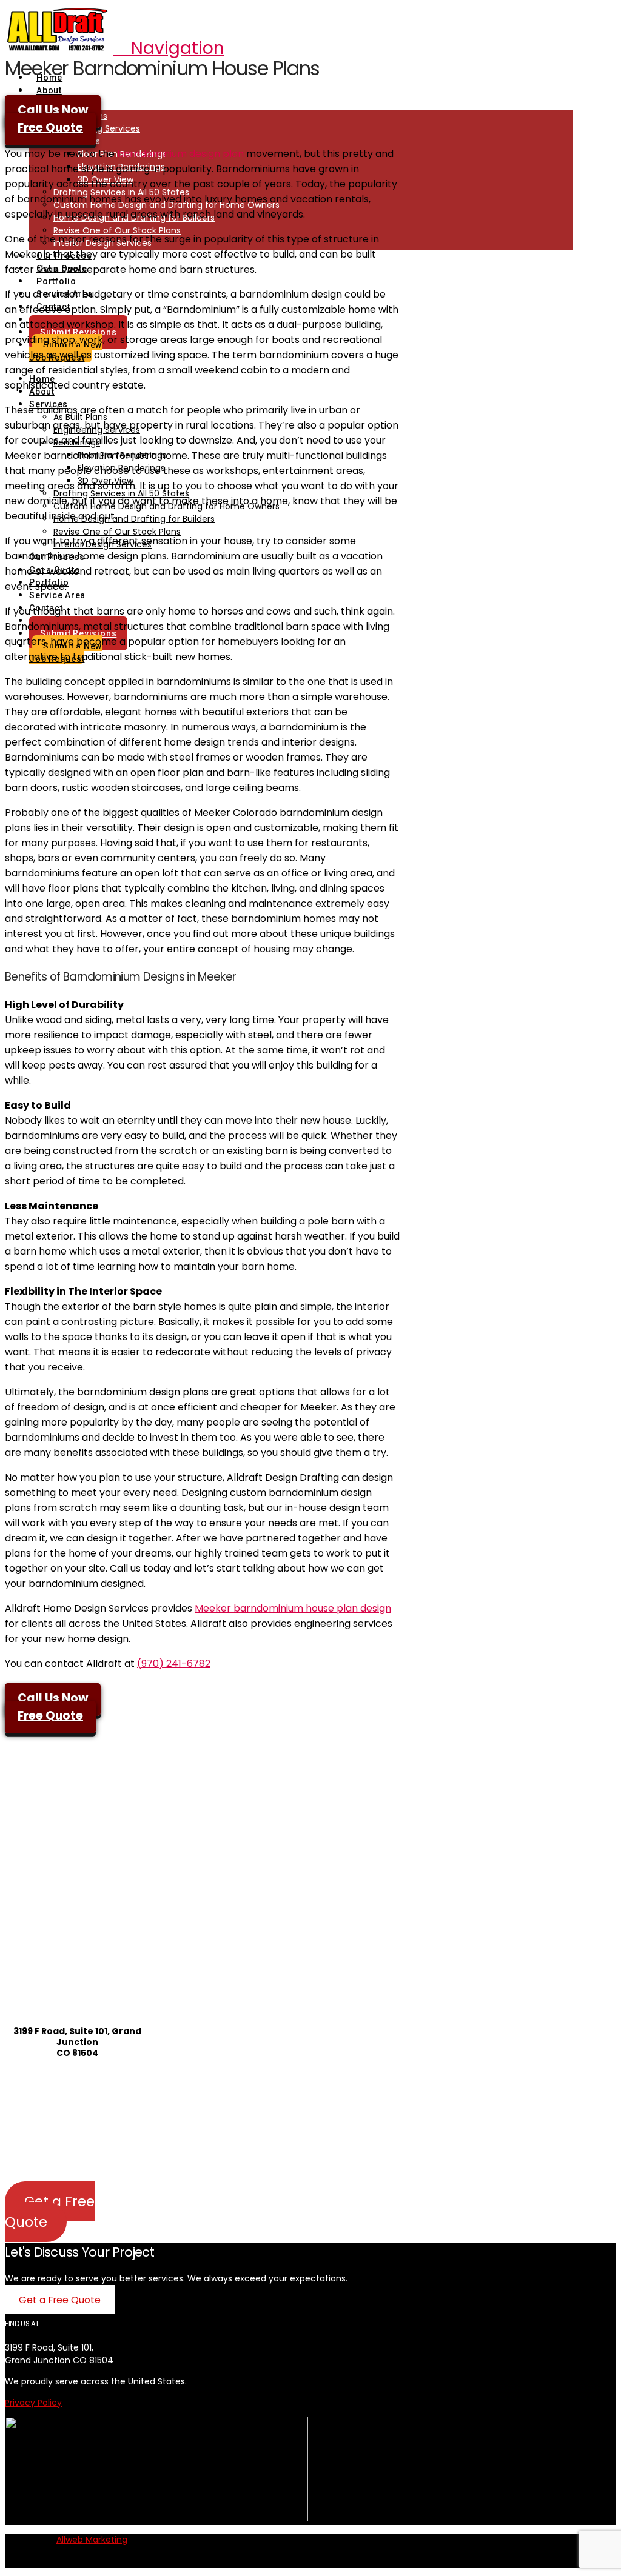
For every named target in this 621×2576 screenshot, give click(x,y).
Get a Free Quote (50, 2212)
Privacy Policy (33, 2403)
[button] (169, 48)
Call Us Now (53, 110)
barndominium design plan (180, 154)
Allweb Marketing (92, 2540)
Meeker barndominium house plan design (293, 1608)
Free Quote (50, 128)
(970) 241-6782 (174, 1663)
